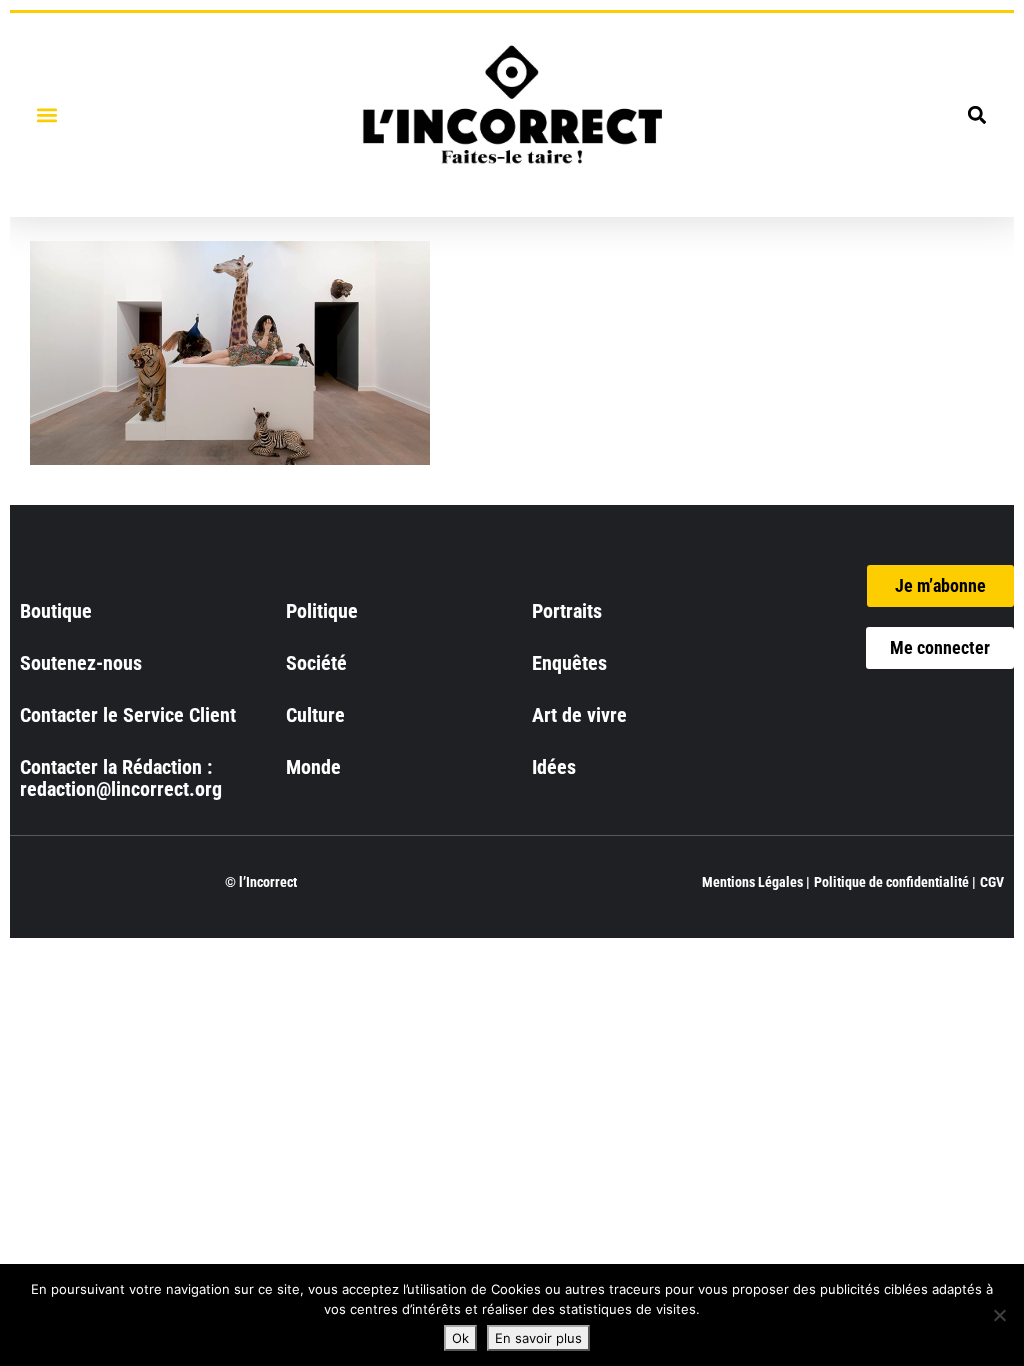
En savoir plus (538, 1338)
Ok (460, 1338)
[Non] (999, 1315)
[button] (46, 114)
